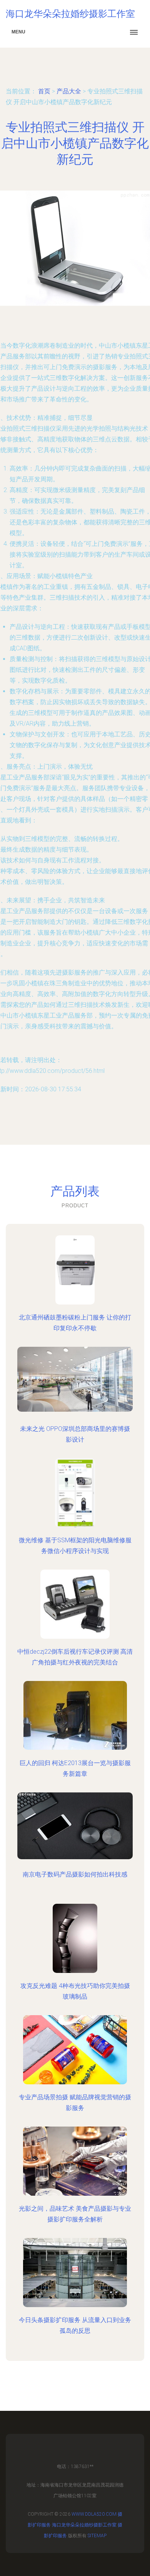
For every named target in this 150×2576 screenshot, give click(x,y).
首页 (44, 91)
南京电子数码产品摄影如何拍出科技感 (75, 1874)
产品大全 (69, 91)
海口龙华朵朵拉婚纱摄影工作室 (84, 2525)
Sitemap (97, 2536)
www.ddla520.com (94, 2514)
